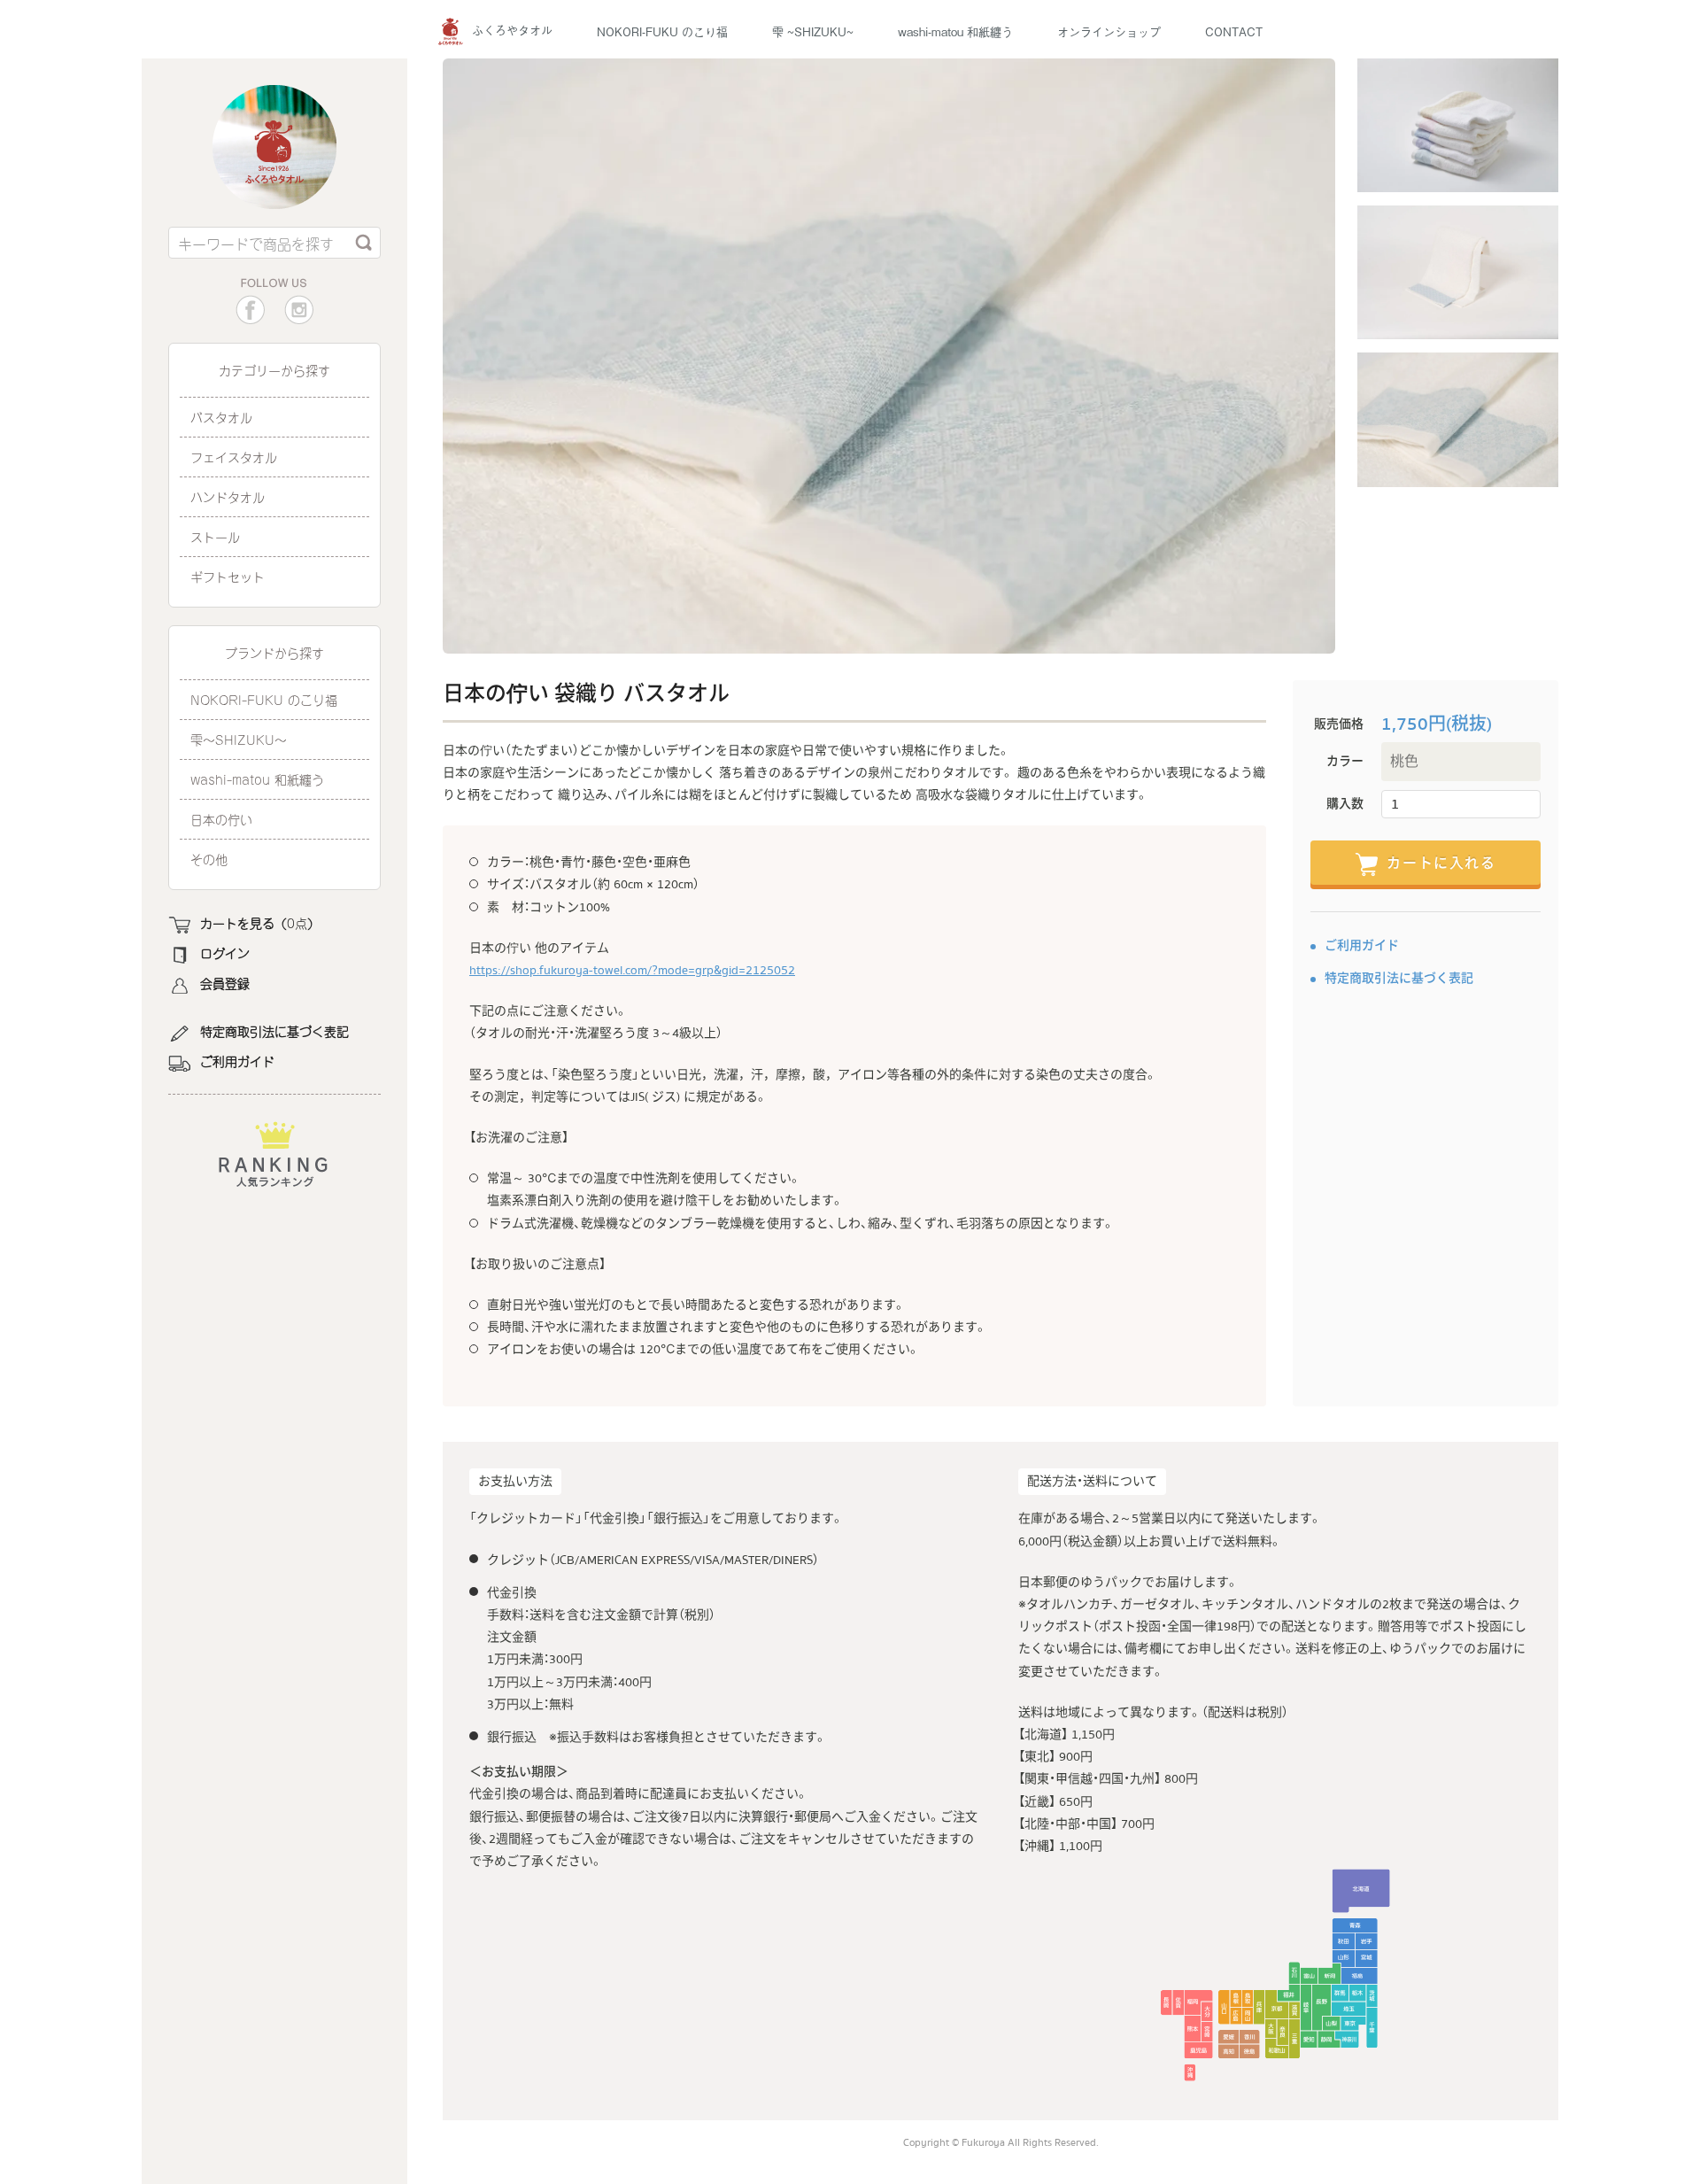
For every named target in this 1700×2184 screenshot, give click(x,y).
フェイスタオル (234, 457)
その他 (209, 859)
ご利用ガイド (237, 1061)
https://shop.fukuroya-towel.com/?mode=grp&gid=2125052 (632, 971)
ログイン (225, 953)
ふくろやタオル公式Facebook (250, 310)
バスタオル (221, 417)
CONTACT (1234, 31)
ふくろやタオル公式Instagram (299, 310)
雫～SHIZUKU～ (239, 739)
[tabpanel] (889, 356)
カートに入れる (1441, 864)
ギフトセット (228, 576)
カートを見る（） (260, 923)
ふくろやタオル (512, 30)
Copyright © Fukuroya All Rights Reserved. (1001, 2143)
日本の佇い (221, 819)
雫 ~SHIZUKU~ (813, 31)
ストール (215, 536)
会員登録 (225, 983)
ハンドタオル (228, 496)
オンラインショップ (1109, 31)
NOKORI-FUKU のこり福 (662, 31)
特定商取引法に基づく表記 (274, 1031)
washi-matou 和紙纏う (955, 31)
